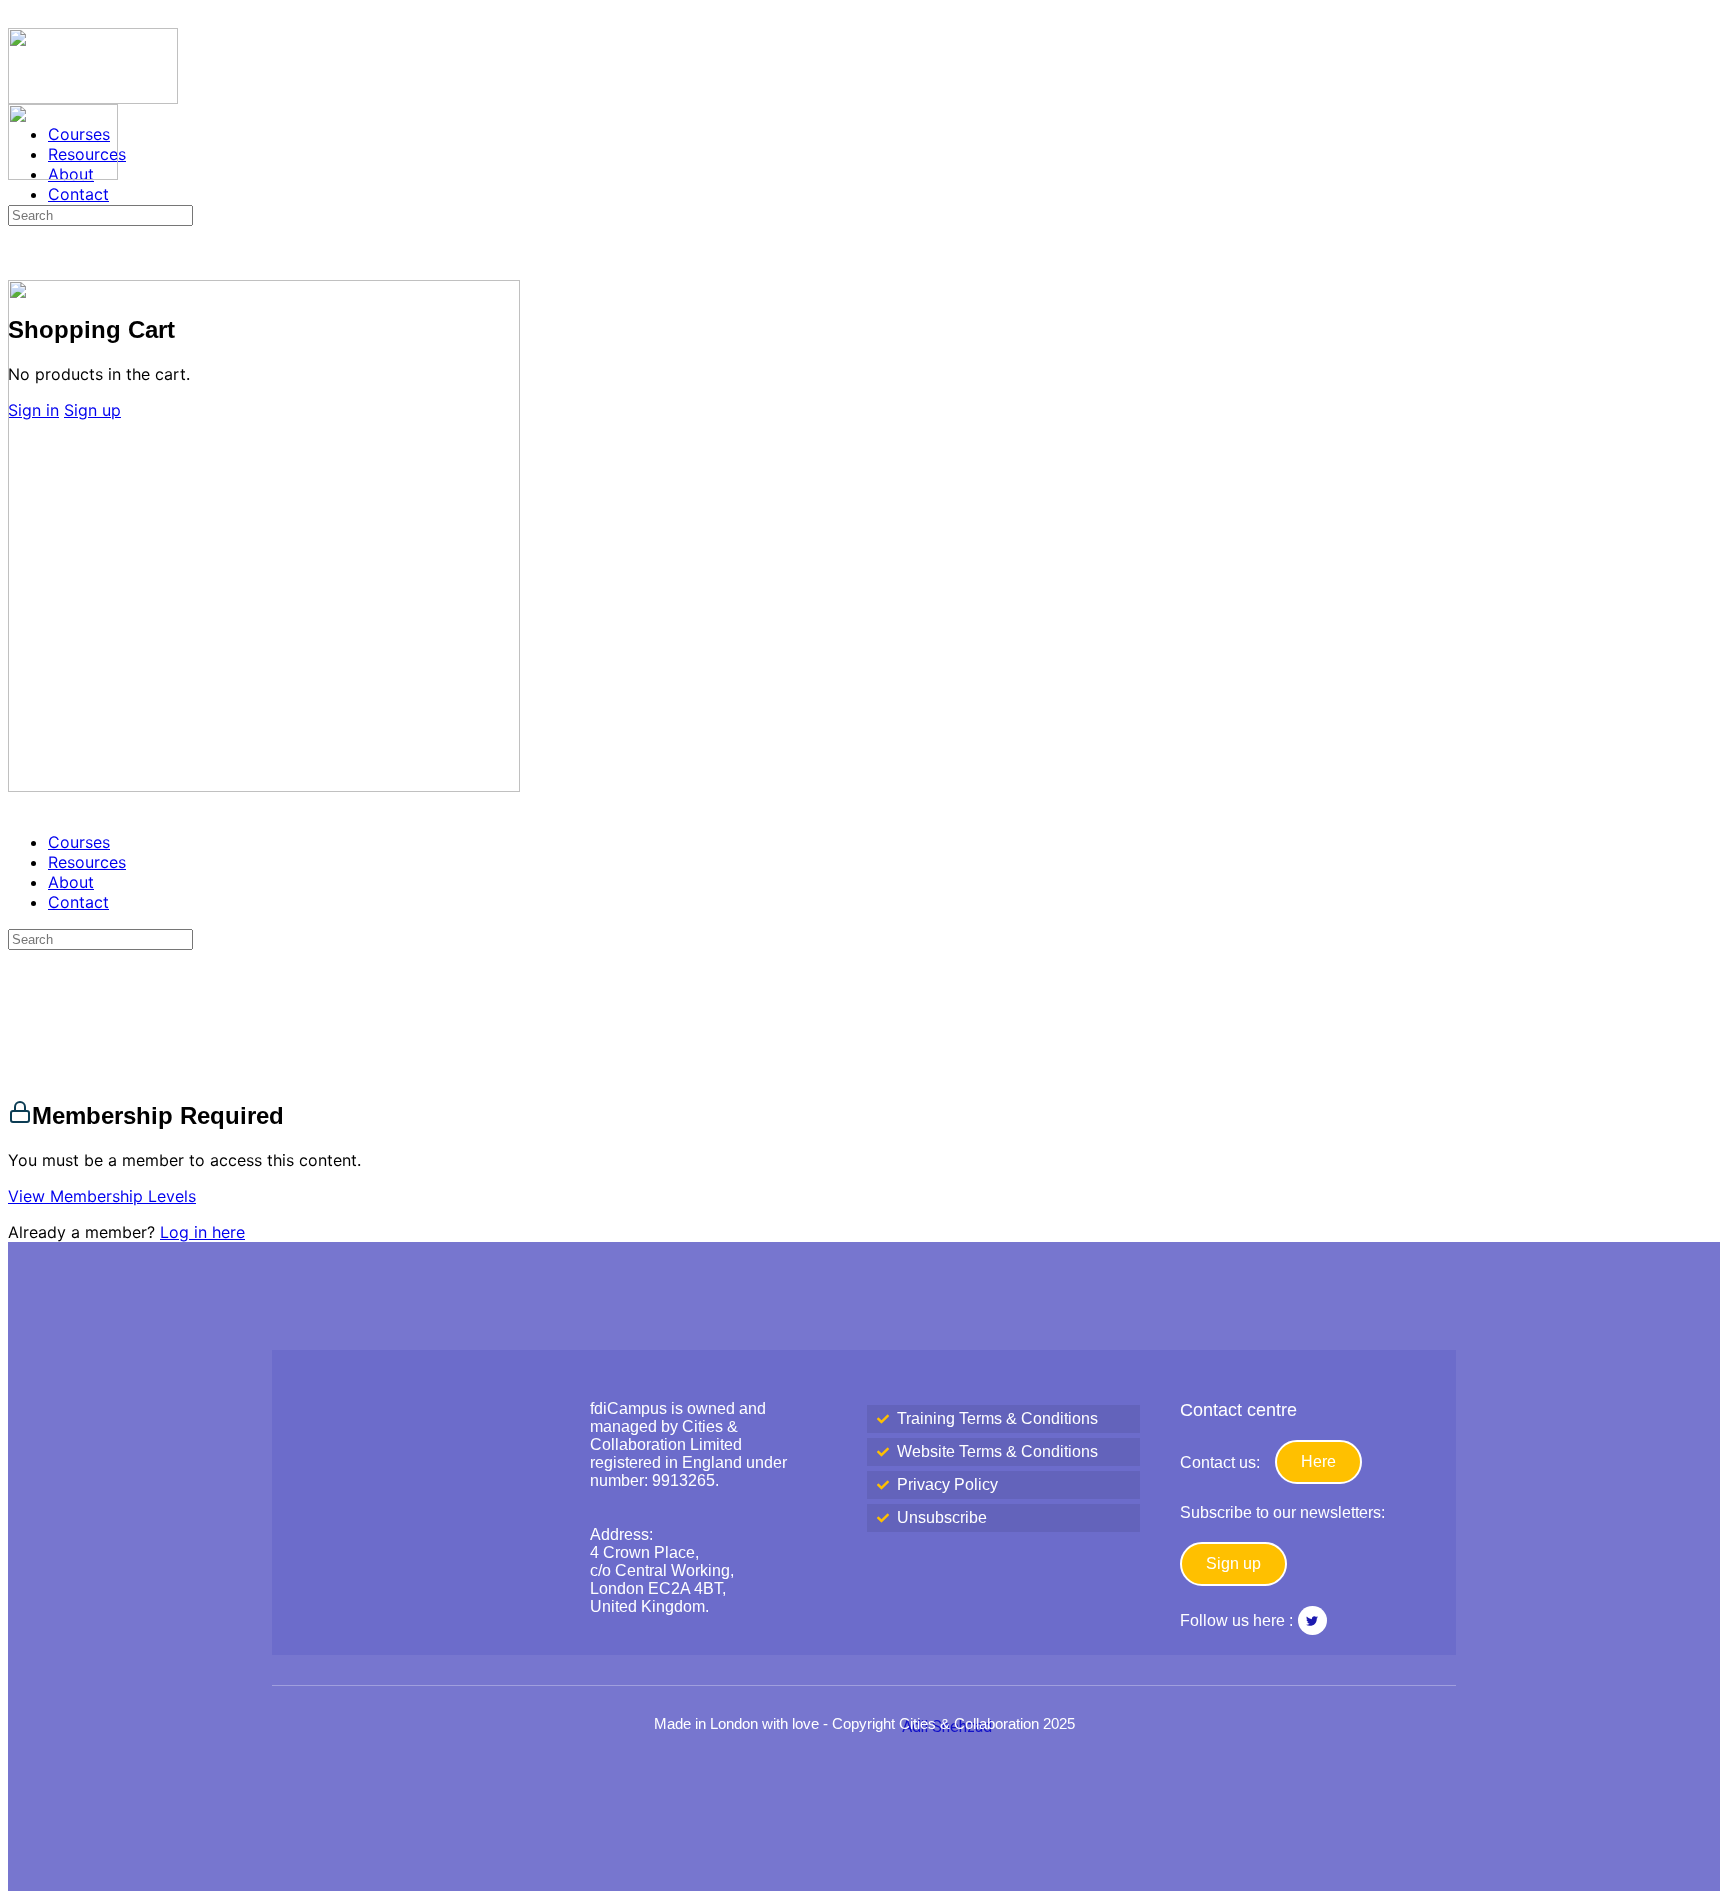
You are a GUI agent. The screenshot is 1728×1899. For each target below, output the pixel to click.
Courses (79, 842)
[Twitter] (1312, 1620)
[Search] (19, 266)
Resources (87, 862)
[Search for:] (100, 214)
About (71, 882)
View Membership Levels (102, 1196)
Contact (78, 902)
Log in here (202, 1232)
